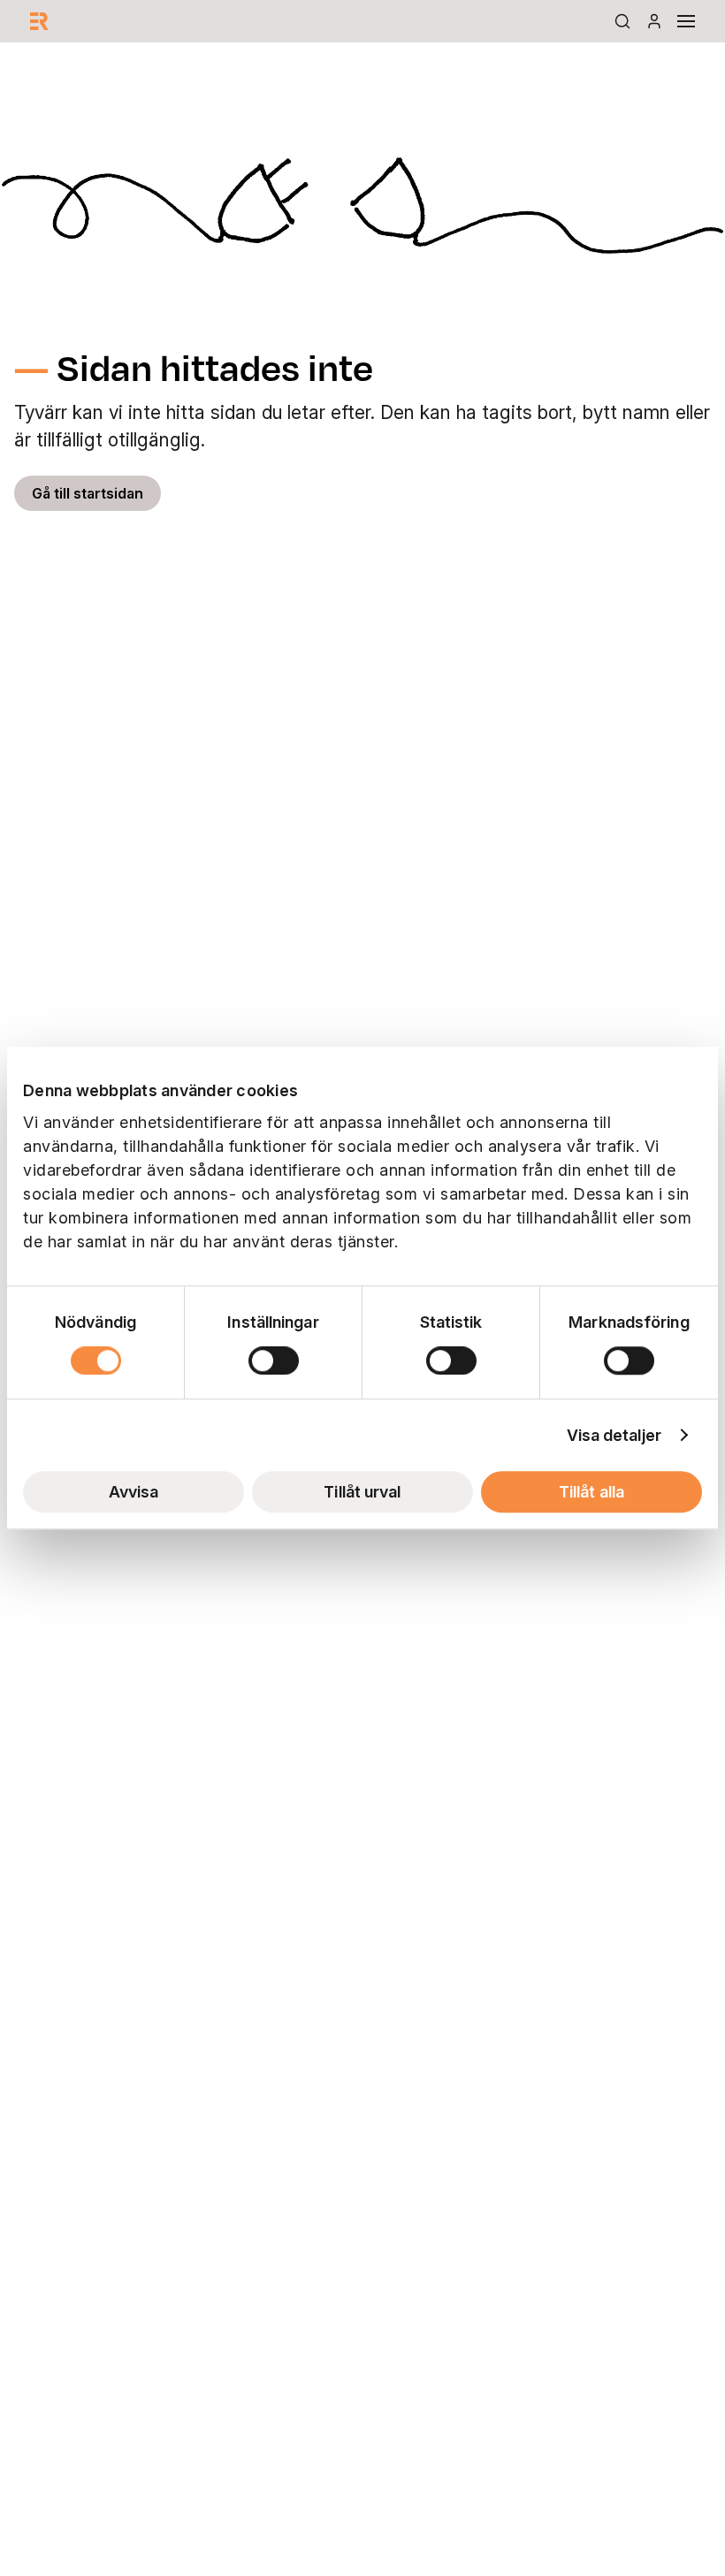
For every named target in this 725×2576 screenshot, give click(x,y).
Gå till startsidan (88, 493)
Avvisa (134, 1492)
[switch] (274, 1360)
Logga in (654, 21)
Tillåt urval (362, 1492)
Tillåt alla (591, 1492)
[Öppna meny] (686, 21)
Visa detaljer (614, 1435)
